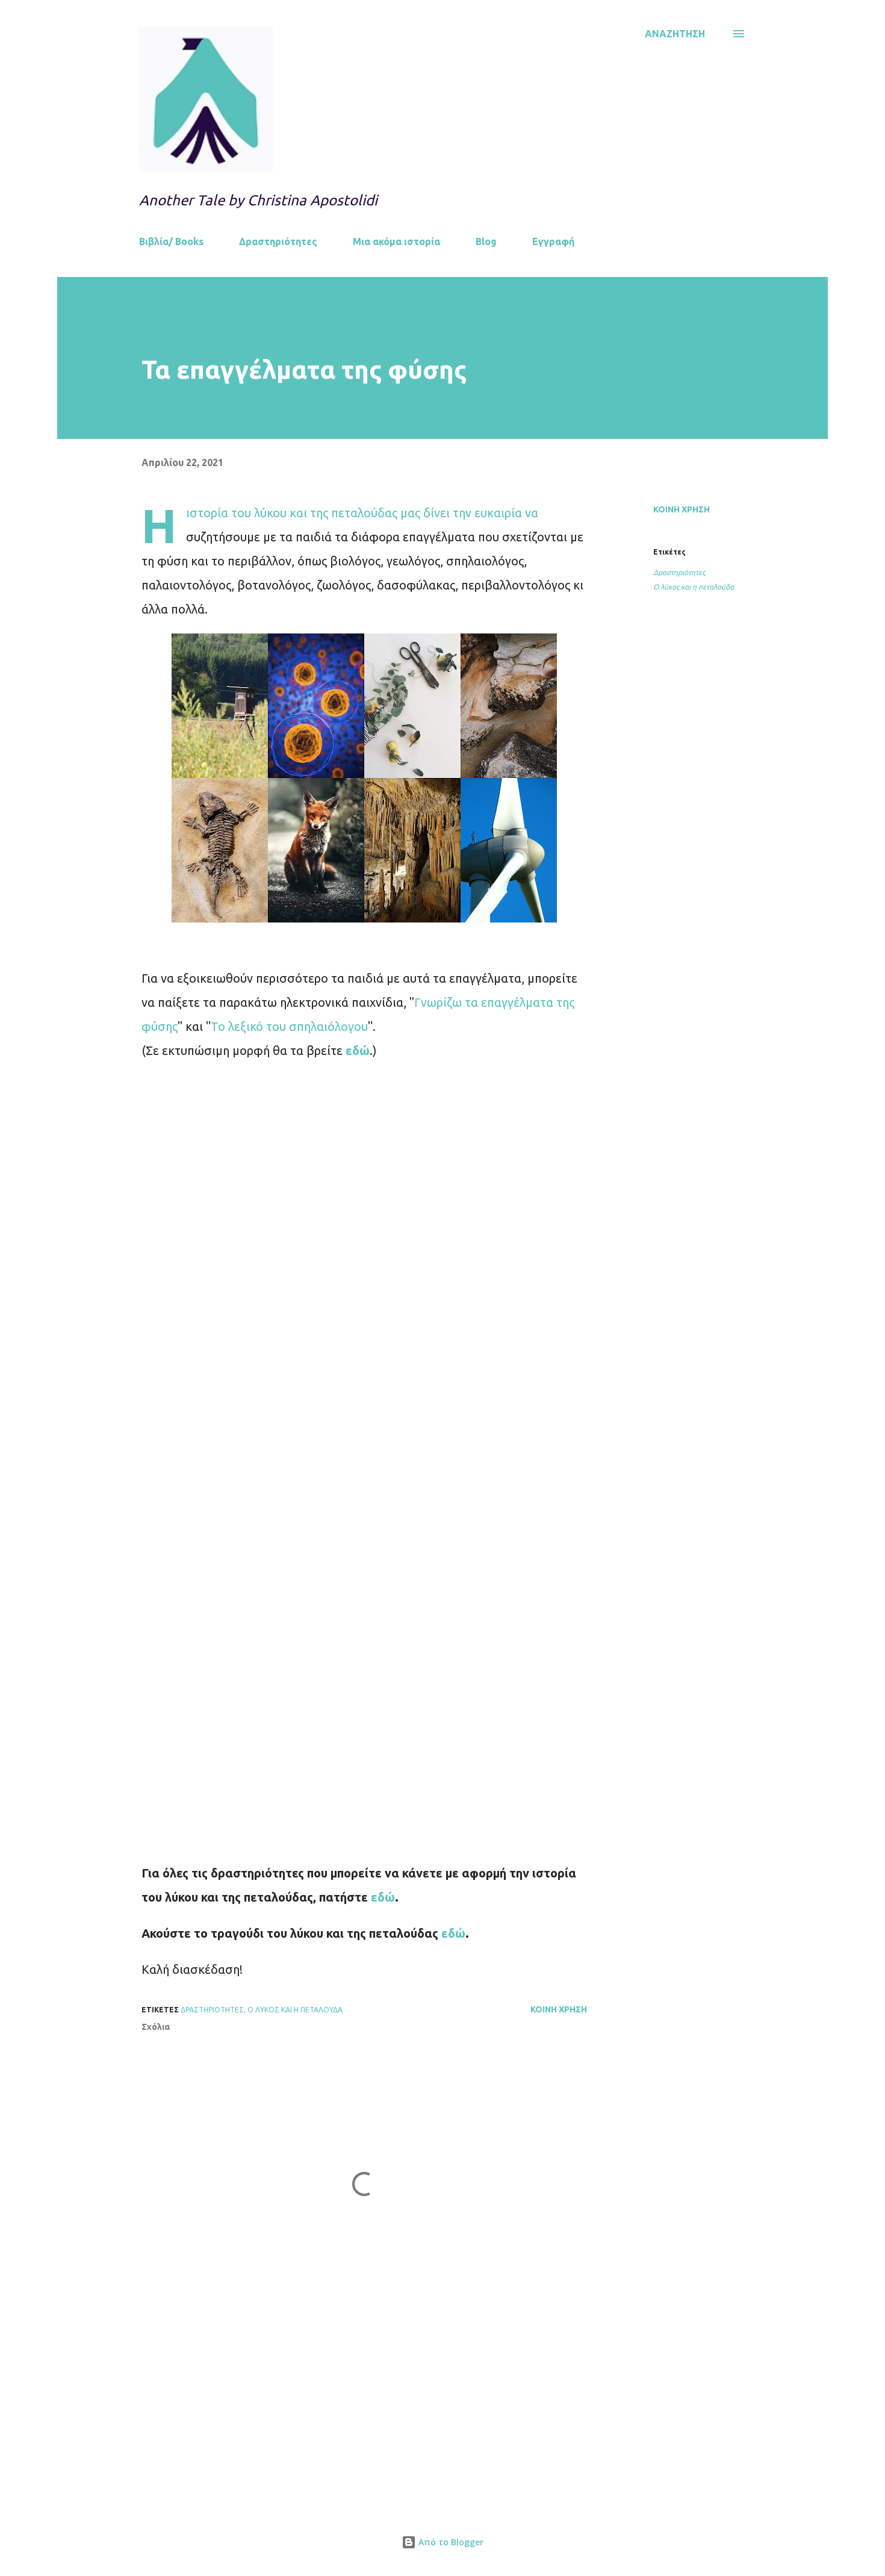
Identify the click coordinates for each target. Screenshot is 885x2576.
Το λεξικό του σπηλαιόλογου (289, 1026)
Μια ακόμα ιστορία (396, 241)
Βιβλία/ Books (171, 241)
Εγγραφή (553, 241)
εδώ (453, 1933)
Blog (486, 241)
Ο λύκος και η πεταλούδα (694, 587)
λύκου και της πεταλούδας (326, 513)
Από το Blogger (450, 2542)
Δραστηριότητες (278, 241)
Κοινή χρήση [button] (682, 509)
